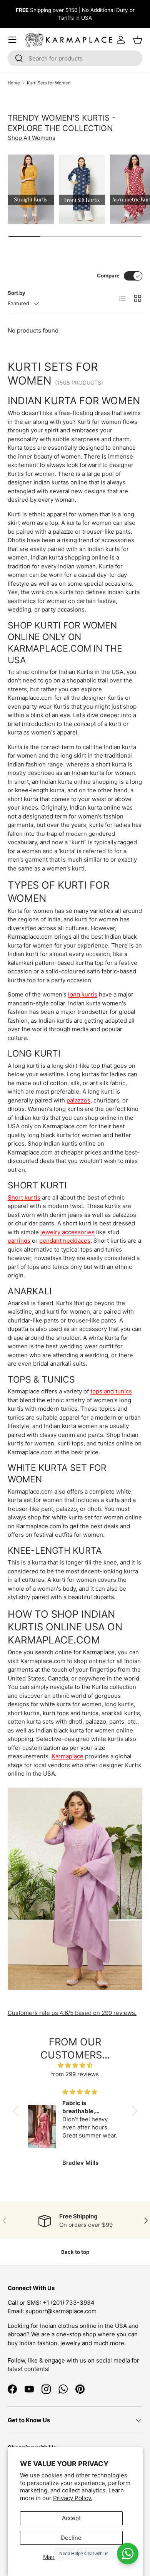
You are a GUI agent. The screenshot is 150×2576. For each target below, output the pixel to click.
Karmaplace (67, 1756)
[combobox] (75, 58)
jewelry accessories (67, 1232)
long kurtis (83, 994)
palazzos (78, 1100)
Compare (108, 276)
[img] (75, 2066)
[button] (17, 2111)
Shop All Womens (32, 138)
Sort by (17, 293)
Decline (71, 2538)
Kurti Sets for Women (49, 83)
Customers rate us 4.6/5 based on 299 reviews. (72, 2013)
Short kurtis (24, 1197)
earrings (19, 1241)
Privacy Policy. (73, 2498)
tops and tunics (111, 1391)
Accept (71, 2518)
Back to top (75, 2252)
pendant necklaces (65, 1241)
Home (14, 83)
